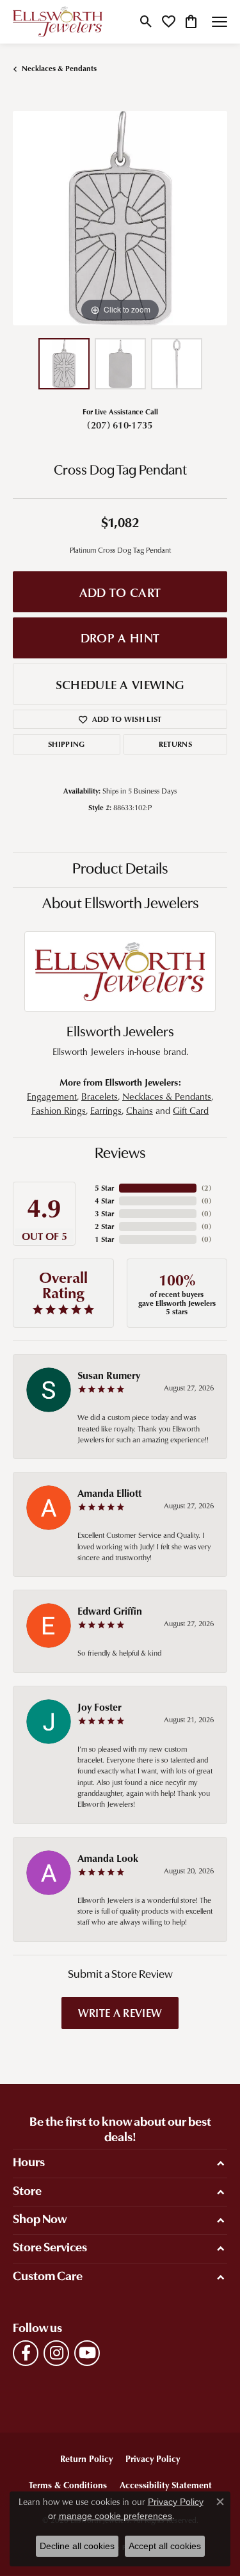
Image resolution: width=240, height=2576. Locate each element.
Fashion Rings (59, 1110)
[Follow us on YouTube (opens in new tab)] (87, 2353)
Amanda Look (108, 1858)
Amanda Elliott (109, 1493)
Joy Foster (100, 1707)
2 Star (104, 1226)
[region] (120, 218)
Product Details (120, 870)
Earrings (106, 1110)
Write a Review (120, 2012)
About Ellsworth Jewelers (120, 904)
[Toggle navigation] (220, 22)
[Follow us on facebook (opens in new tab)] (26, 2353)
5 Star (104, 1188)
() (206, 1188)
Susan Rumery (109, 1375)
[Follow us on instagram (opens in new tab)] (56, 2353)
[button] (146, 22)
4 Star (104, 1201)
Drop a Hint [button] (120, 638)
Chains (140, 1110)
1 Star (104, 1239)
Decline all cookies (77, 2546)
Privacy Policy (153, 2458)
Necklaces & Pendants (59, 68)
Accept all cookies (165, 2546)
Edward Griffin (110, 1611)
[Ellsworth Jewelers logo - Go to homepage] (58, 22)
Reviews (120, 1154)
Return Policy (86, 2458)
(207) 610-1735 (120, 425)
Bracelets (100, 1096)
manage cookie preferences (116, 2516)
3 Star (104, 1213)
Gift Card (191, 1110)
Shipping (67, 744)
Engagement (52, 1096)
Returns (175, 744)
